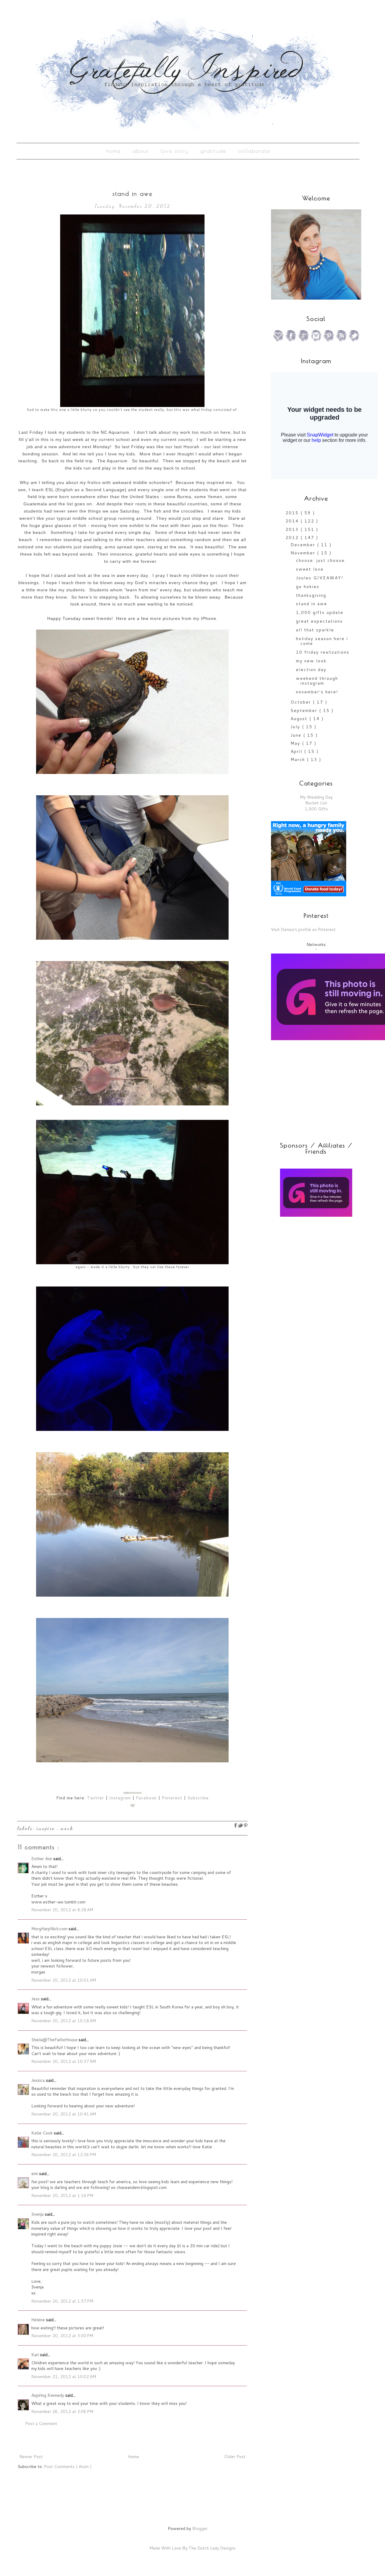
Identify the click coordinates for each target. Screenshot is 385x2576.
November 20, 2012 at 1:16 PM (62, 2195)
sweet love (310, 569)
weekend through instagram (317, 681)
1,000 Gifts (316, 809)
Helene (39, 2320)
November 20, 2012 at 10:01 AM (64, 1980)
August (300, 719)
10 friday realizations (323, 652)
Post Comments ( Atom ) (68, 2467)
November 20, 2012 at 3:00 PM (62, 2336)
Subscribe (198, 1798)
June (297, 735)
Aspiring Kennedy (48, 2395)
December (304, 545)
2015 (293, 513)
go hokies (308, 587)
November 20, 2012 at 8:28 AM (62, 1910)
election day (311, 670)
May (296, 743)
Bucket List (316, 803)
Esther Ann (42, 1859)
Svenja (38, 2214)
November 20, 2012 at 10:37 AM (64, 2061)
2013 (293, 529)
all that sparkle (315, 630)
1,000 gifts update (320, 612)
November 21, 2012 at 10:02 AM (64, 2377)
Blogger (200, 2528)
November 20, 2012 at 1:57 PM (62, 2301)
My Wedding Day (316, 797)
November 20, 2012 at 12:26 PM (64, 2155)
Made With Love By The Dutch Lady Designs (192, 2548)
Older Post (235, 2457)
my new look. (312, 661)
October (302, 702)
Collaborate (254, 151)
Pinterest (172, 1798)
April (297, 751)
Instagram (120, 1798)
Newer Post (31, 2457)
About (141, 151)
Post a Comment (41, 2423)
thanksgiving (311, 595)
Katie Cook (43, 2133)
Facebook (146, 1798)
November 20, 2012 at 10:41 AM (64, 2114)
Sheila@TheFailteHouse (55, 2040)
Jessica (39, 2080)
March (299, 760)
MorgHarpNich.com (50, 1929)
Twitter (95, 1798)
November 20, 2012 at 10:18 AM (64, 2021)
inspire (47, 1828)
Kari (36, 2355)
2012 (293, 538)
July (296, 727)
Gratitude (213, 151)
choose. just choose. (321, 560)
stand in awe (312, 604)
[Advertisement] (309, 1265)
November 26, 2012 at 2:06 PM (62, 2411)
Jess (36, 1999)
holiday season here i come (322, 641)
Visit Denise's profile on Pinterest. (304, 929)
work (67, 1828)
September (305, 710)
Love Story (175, 151)
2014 (293, 521)
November (304, 553)
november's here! (317, 692)
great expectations (319, 621)
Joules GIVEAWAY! (320, 578)
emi (35, 2174)
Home (113, 151)
